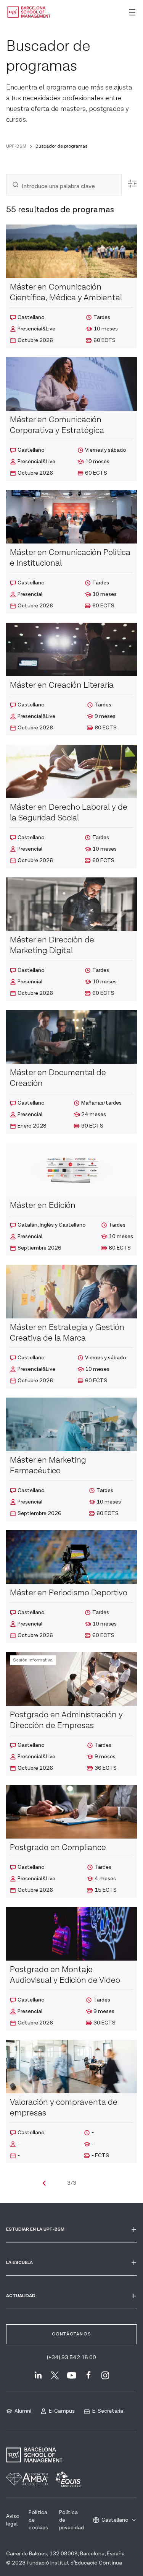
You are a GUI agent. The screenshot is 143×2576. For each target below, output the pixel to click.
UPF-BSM (16, 146)
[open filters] (132, 184)
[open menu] (132, 12)
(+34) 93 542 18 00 (71, 2358)
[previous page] (44, 2183)
